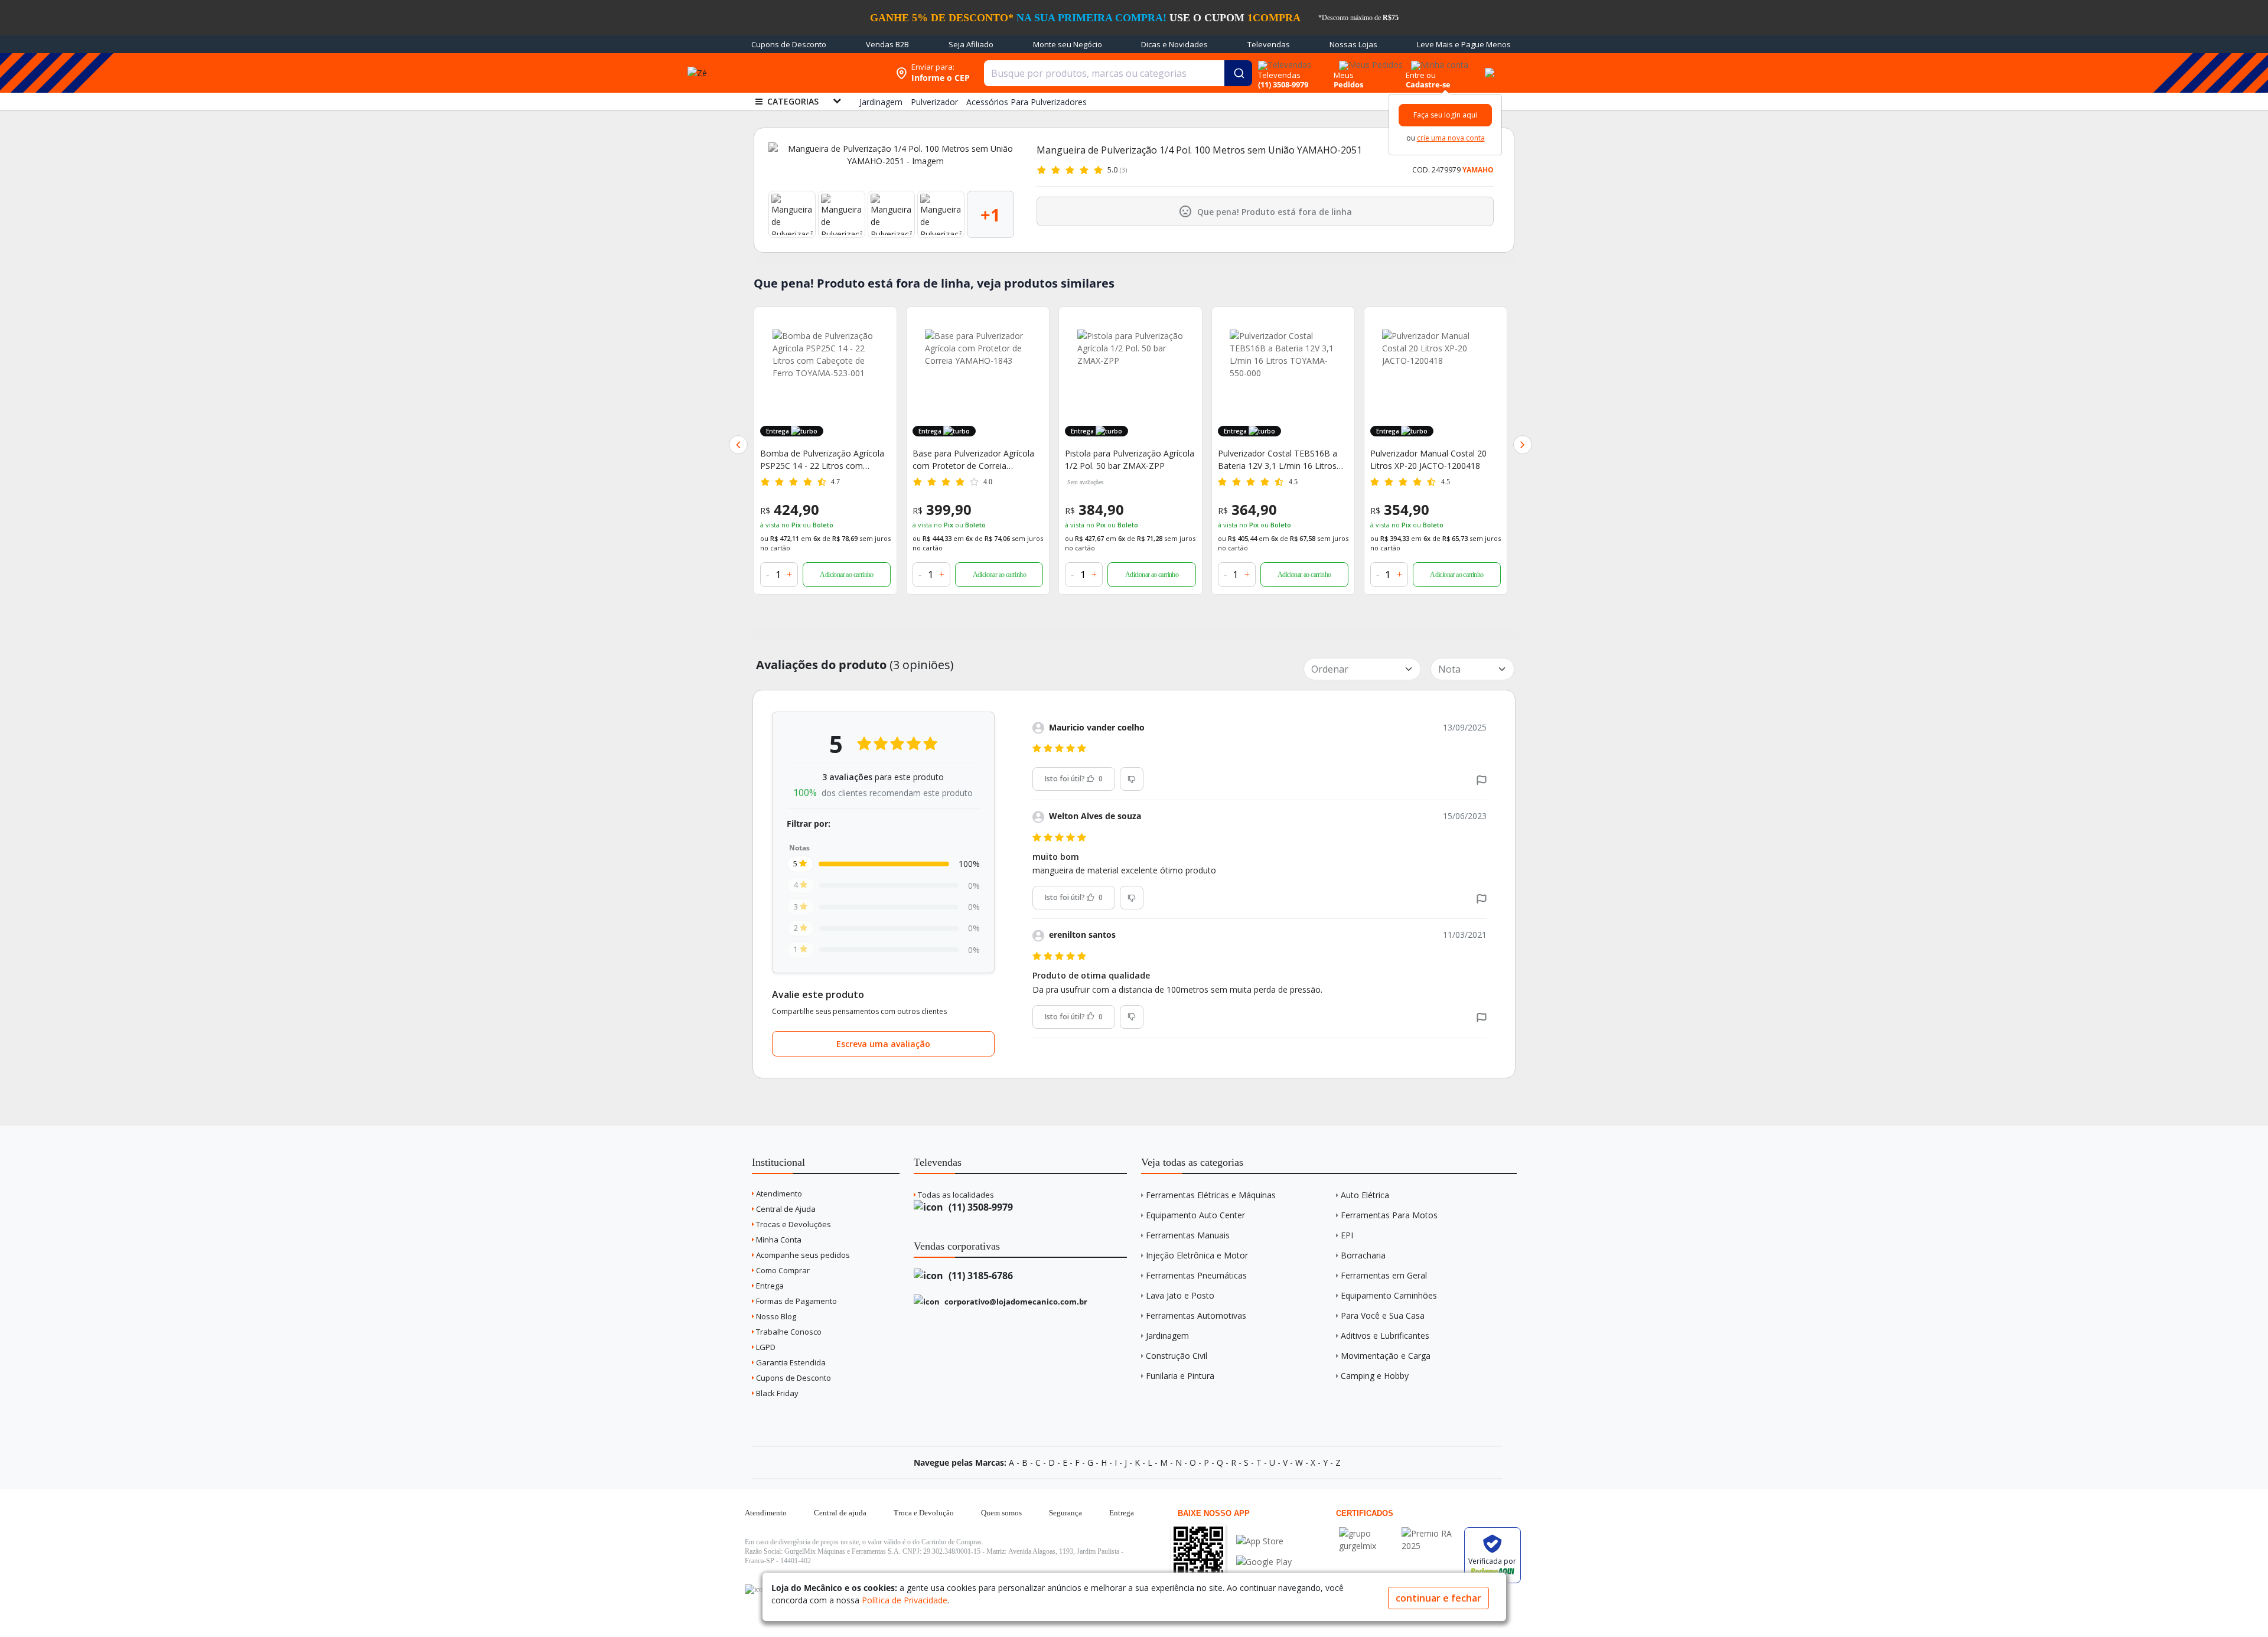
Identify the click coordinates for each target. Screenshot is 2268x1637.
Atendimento (778, 1193)
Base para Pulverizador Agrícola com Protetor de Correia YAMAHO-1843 (973, 460)
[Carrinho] (1488, 66)
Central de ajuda (840, 1513)
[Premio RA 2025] (1430, 1533)
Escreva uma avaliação (883, 1044)
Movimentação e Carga (1386, 1356)
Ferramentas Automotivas (1196, 1315)
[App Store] (1264, 1541)
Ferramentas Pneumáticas (1196, 1275)
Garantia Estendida (790, 1362)
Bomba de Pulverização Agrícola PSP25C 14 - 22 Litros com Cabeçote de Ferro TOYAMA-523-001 (825, 460)
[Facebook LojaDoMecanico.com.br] (755, 1589)
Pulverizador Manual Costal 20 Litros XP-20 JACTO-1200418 (1428, 459)
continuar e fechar (1438, 1598)
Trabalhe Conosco (788, 1332)
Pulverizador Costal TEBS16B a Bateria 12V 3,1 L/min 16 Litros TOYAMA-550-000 (1278, 460)
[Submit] (1238, 73)
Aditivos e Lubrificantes (1385, 1336)
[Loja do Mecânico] (813, 73)
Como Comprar (782, 1270)
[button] (738, 445)
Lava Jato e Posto (1180, 1295)
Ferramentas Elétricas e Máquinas (1211, 1195)
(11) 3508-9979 (980, 1207)
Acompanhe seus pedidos (802, 1255)
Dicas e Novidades (1174, 44)
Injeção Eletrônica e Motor (1197, 1255)
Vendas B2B (887, 44)
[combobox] (1118, 73)
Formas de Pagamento (796, 1301)
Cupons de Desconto (789, 44)
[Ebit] (1367, 1533)
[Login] (1438, 61)
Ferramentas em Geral (1384, 1275)
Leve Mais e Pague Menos (1464, 44)
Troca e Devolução (924, 1513)
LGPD (765, 1347)
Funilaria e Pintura (1180, 1376)
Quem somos (1001, 1513)
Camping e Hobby (1375, 1376)
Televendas (1269, 44)
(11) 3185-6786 (980, 1276)
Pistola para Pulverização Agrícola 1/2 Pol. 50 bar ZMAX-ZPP (1130, 459)
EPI (1347, 1235)
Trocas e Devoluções (793, 1224)
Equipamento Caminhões (1389, 1295)
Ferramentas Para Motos (1389, 1215)
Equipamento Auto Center (1195, 1215)
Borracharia (1363, 1255)
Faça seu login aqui (1445, 115)
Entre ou (1421, 75)
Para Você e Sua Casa (1383, 1315)
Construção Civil (1177, 1356)
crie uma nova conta (1451, 138)
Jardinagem (1167, 1336)
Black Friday (776, 1393)
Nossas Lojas (1353, 44)
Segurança (1065, 1513)
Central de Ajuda (785, 1209)
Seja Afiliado (971, 44)
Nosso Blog (775, 1316)
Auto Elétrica (1365, 1195)
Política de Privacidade (905, 1600)
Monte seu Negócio (1068, 44)
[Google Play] (1264, 1562)
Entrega (769, 1286)
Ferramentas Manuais (1188, 1235)
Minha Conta (778, 1240)
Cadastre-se (1428, 84)
